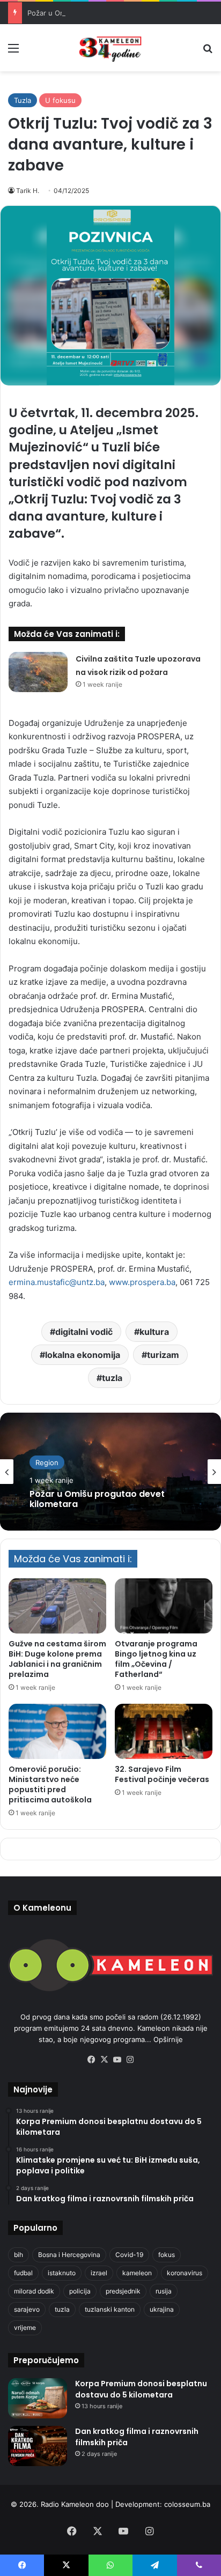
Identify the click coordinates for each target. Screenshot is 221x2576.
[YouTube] (117, 2060)
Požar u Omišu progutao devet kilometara (97, 13)
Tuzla (23, 100)
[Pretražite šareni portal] (208, 52)
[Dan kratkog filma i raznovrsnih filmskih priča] (38, 2446)
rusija (164, 2291)
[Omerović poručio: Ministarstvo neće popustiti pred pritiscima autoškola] (57, 1731)
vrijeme (25, 2328)
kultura (154, 1332)
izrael (99, 2273)
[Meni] (13, 52)
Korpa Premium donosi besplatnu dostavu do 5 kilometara (141, 2389)
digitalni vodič (84, 1332)
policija (80, 2291)
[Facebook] (91, 2060)
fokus (167, 2255)
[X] (104, 2060)
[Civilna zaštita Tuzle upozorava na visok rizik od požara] (38, 672)
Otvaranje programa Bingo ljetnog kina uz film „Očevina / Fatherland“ (156, 1659)
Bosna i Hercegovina (69, 2255)
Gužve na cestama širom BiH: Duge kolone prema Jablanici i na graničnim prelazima (57, 1659)
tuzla (112, 1378)
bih (19, 2255)
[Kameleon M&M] (110, 48)
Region (47, 1463)
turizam (163, 1355)
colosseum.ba (187, 2504)
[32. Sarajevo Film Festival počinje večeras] (164, 1731)
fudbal (23, 2273)
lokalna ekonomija (83, 1355)
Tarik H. (28, 191)
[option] (110, 1472)
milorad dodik (34, 2291)
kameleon (137, 2273)
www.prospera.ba (142, 1282)
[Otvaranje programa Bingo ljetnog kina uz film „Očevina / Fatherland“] (164, 1606)
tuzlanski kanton (110, 2309)
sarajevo (27, 2309)
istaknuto (62, 2273)
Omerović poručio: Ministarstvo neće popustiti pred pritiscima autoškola (50, 1784)
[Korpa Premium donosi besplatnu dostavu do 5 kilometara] (38, 2398)
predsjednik (123, 2291)
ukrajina (162, 2309)
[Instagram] (130, 2060)
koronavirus (185, 2273)
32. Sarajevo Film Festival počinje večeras (162, 1774)
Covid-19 (129, 2255)
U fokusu (60, 100)
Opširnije (168, 2039)
